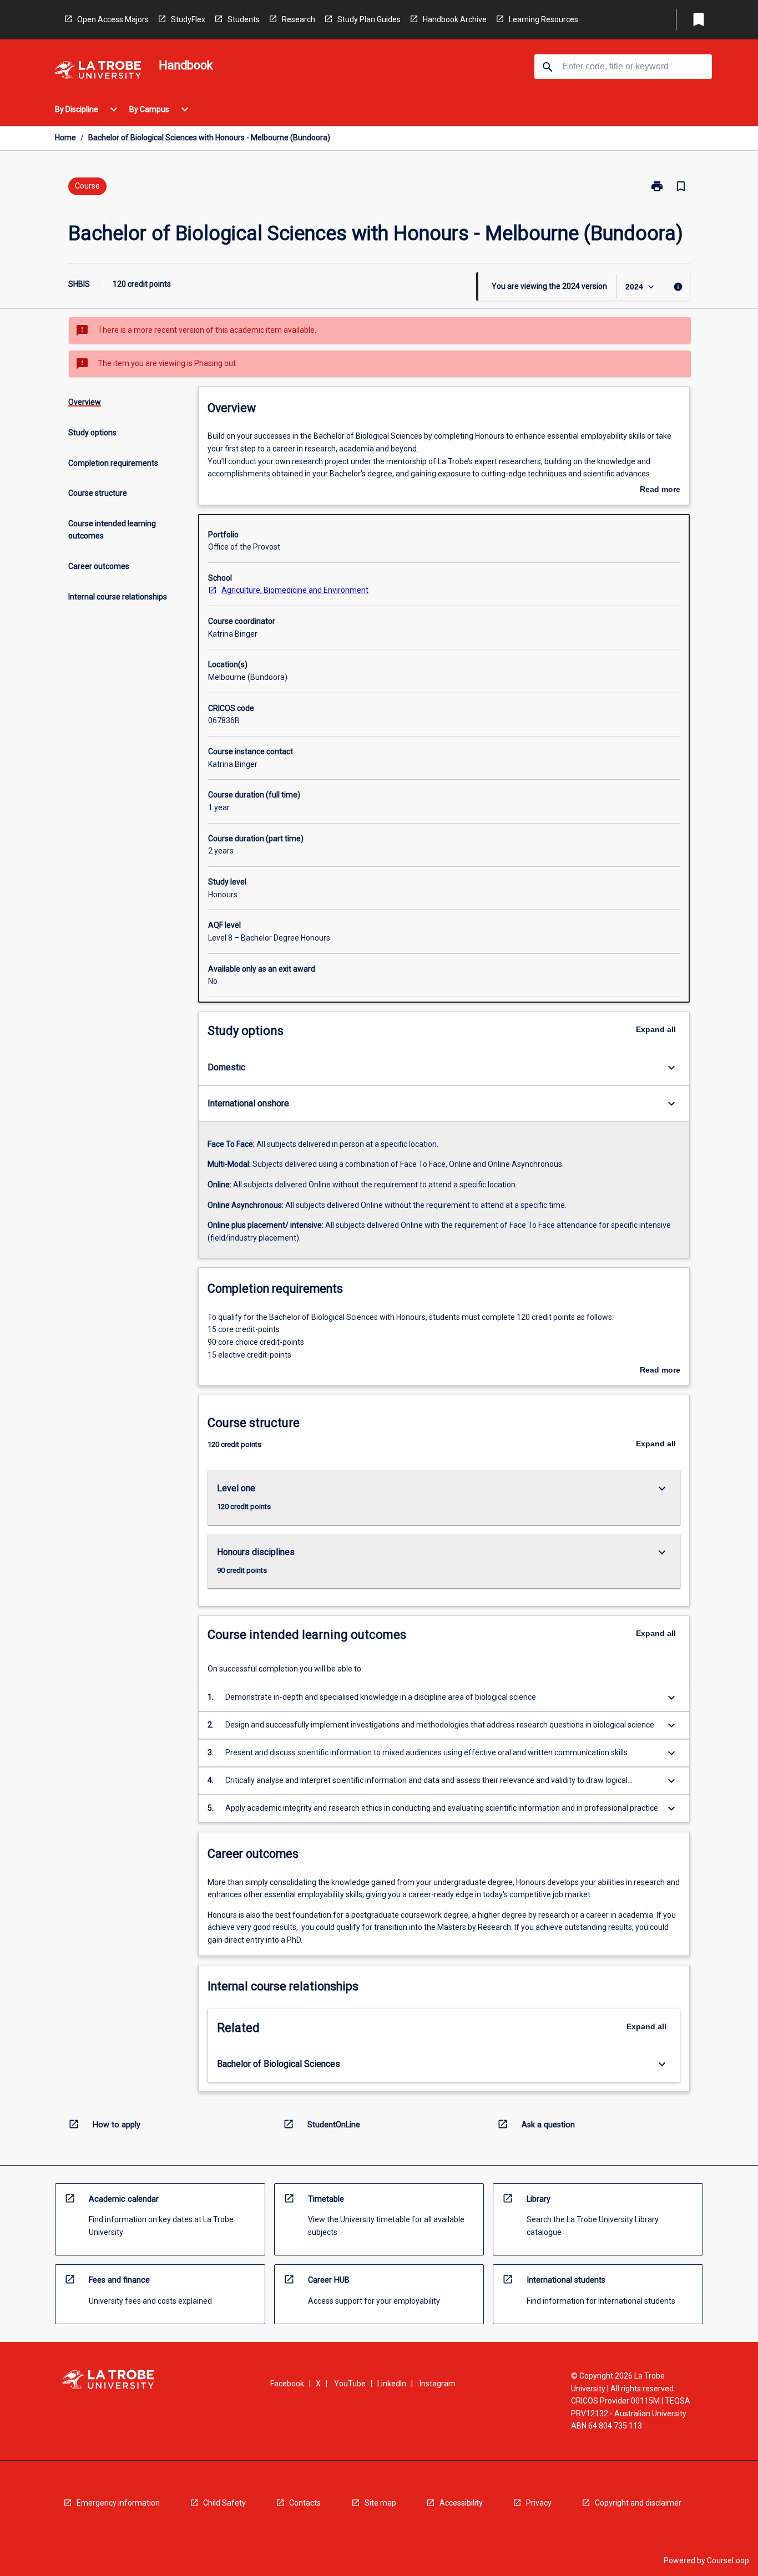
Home (65, 138)
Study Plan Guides (369, 19)
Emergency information (118, 2503)
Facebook (287, 2384)
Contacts (305, 2503)
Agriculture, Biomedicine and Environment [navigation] (295, 590)
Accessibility (461, 2503)
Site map (380, 2503)
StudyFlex (188, 19)
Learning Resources (544, 19)
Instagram (438, 2384)
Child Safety (224, 2503)
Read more (660, 490)
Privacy (539, 2503)
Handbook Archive (455, 19)
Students (244, 19)
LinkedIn (392, 2384)
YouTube (350, 2384)
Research (299, 19)
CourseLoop (728, 2560)
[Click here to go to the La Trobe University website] (98, 72)
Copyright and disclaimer (638, 2503)
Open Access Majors (113, 19)
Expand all (656, 1029)
